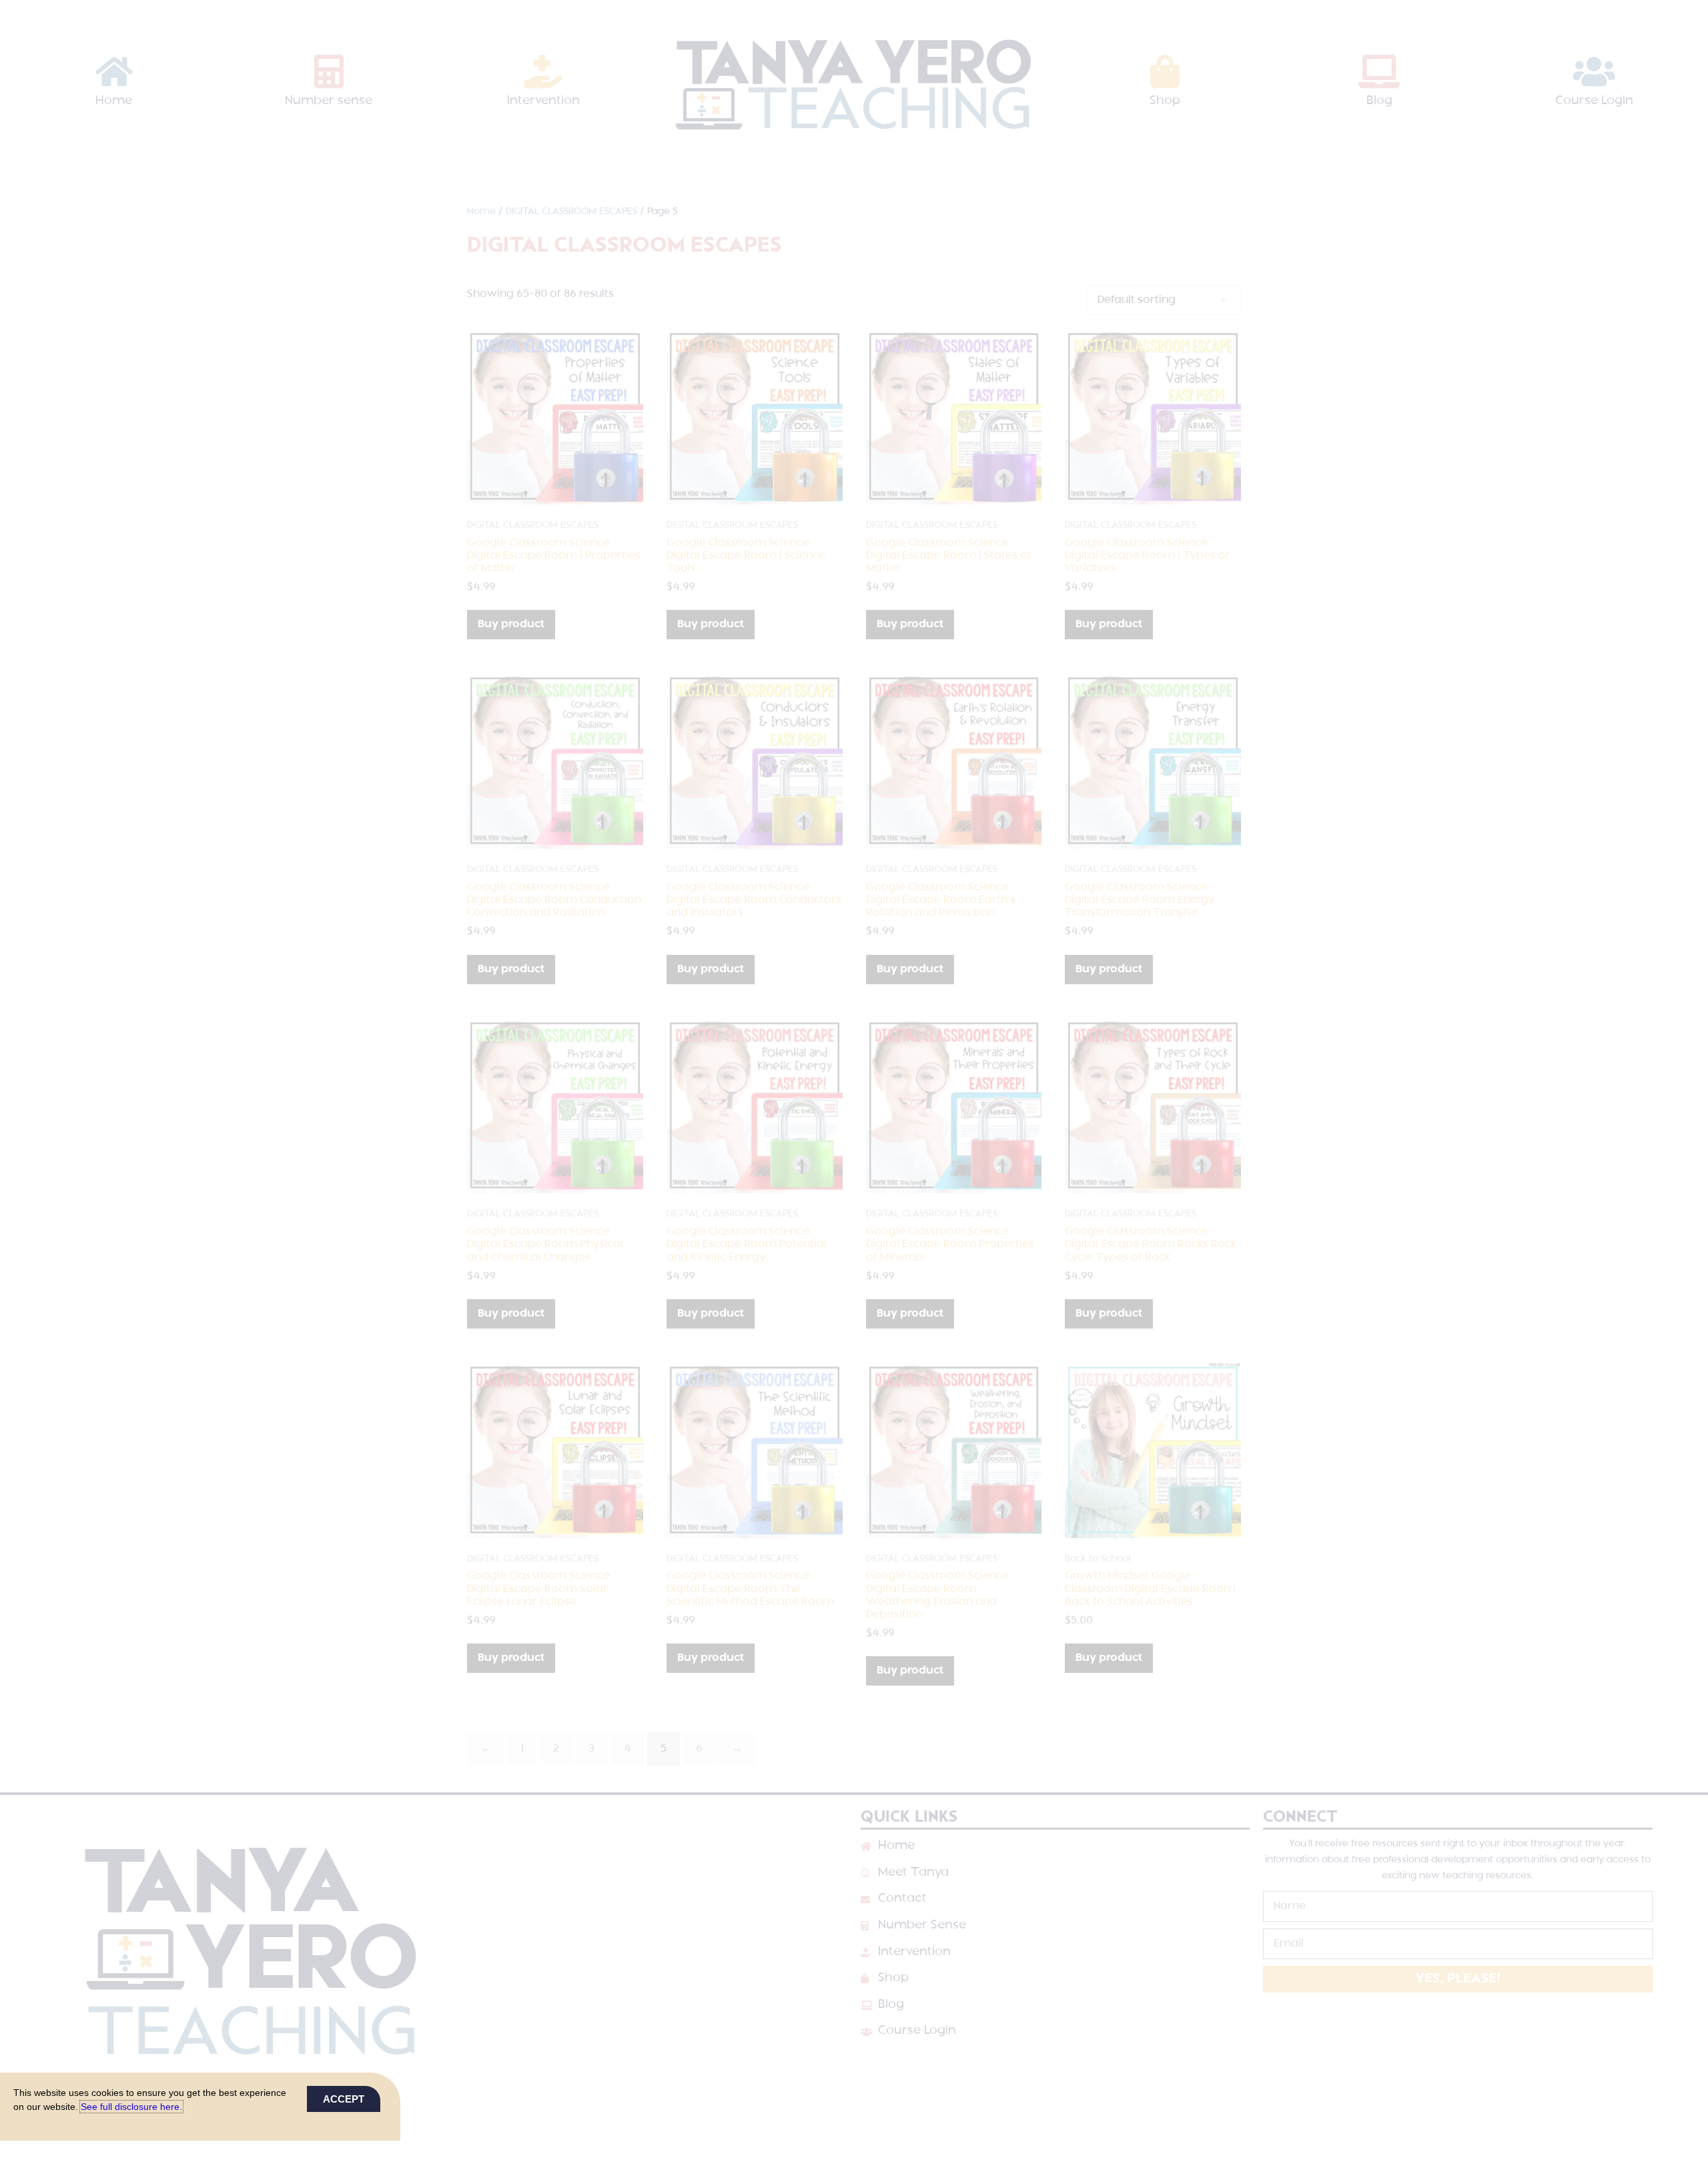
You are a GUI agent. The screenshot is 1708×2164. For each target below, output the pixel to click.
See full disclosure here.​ (131, 2107)
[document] (854, 1082)
